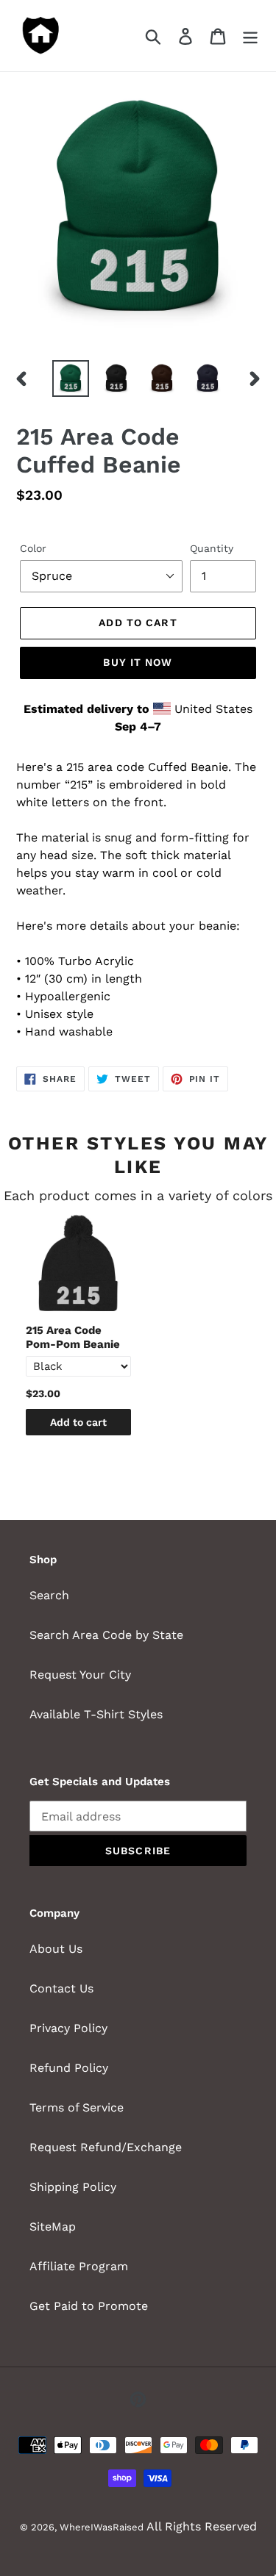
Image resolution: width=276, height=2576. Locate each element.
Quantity (212, 548)
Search (49, 1595)
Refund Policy (69, 2068)
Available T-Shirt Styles (96, 1714)
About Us (56, 1949)
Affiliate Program (79, 2266)
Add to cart (78, 1422)
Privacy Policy (68, 2028)
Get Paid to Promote (89, 2306)
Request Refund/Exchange (106, 2147)
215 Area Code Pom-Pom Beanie (73, 1338)
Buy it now (138, 662)
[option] (71, 378)
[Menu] (250, 36)
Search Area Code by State (106, 1635)
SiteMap (53, 2227)
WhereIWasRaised (102, 2527)
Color (33, 548)
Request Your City (80, 1675)
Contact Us (61, 1988)
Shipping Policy (73, 2187)
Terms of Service (77, 2107)
